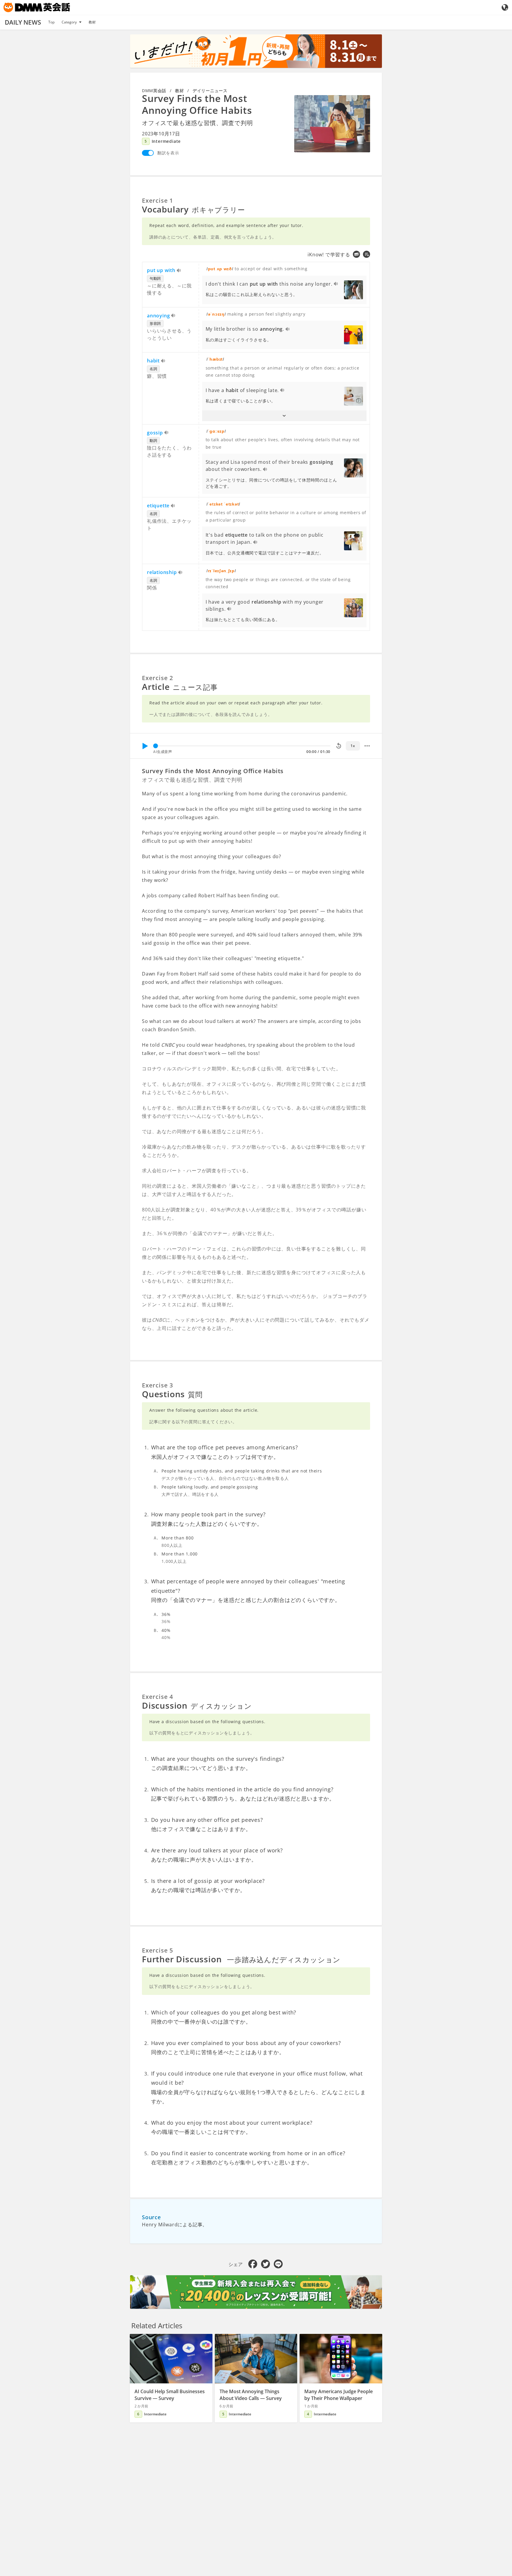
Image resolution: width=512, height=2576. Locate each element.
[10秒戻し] (339, 746)
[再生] (145, 746)
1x (353, 746)
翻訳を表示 (168, 153)
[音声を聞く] (179, 271)
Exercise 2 (157, 678)
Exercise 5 (157, 1950)
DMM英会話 (154, 91)
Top (51, 22)
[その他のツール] (367, 746)
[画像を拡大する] (332, 124)
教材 (92, 22)
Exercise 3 (157, 1385)
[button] (284, 416)
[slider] (156, 746)
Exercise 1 (157, 200)
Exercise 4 (157, 1697)
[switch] (148, 153)
